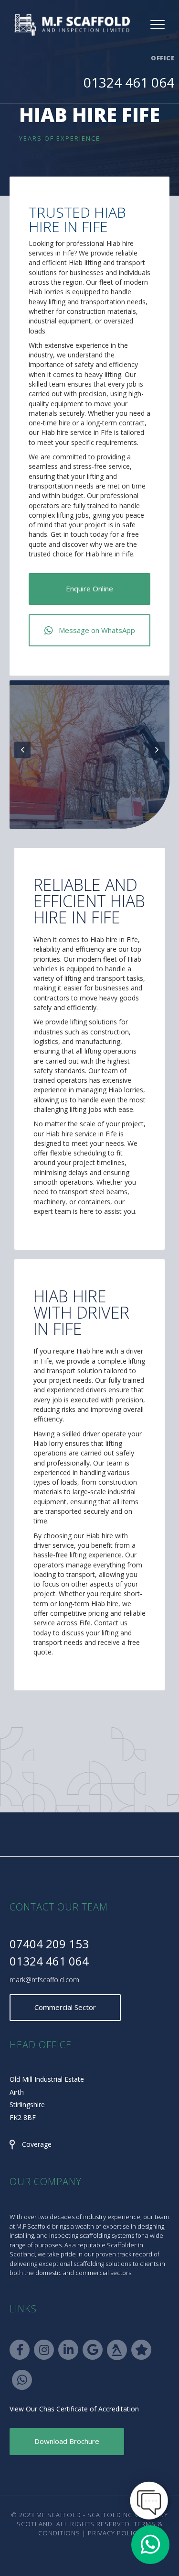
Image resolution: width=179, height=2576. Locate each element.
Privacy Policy (114, 2533)
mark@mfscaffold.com (44, 1980)
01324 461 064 (129, 82)
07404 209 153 (49, 1944)
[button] (89, 589)
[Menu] (158, 25)
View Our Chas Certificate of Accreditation (74, 2409)
